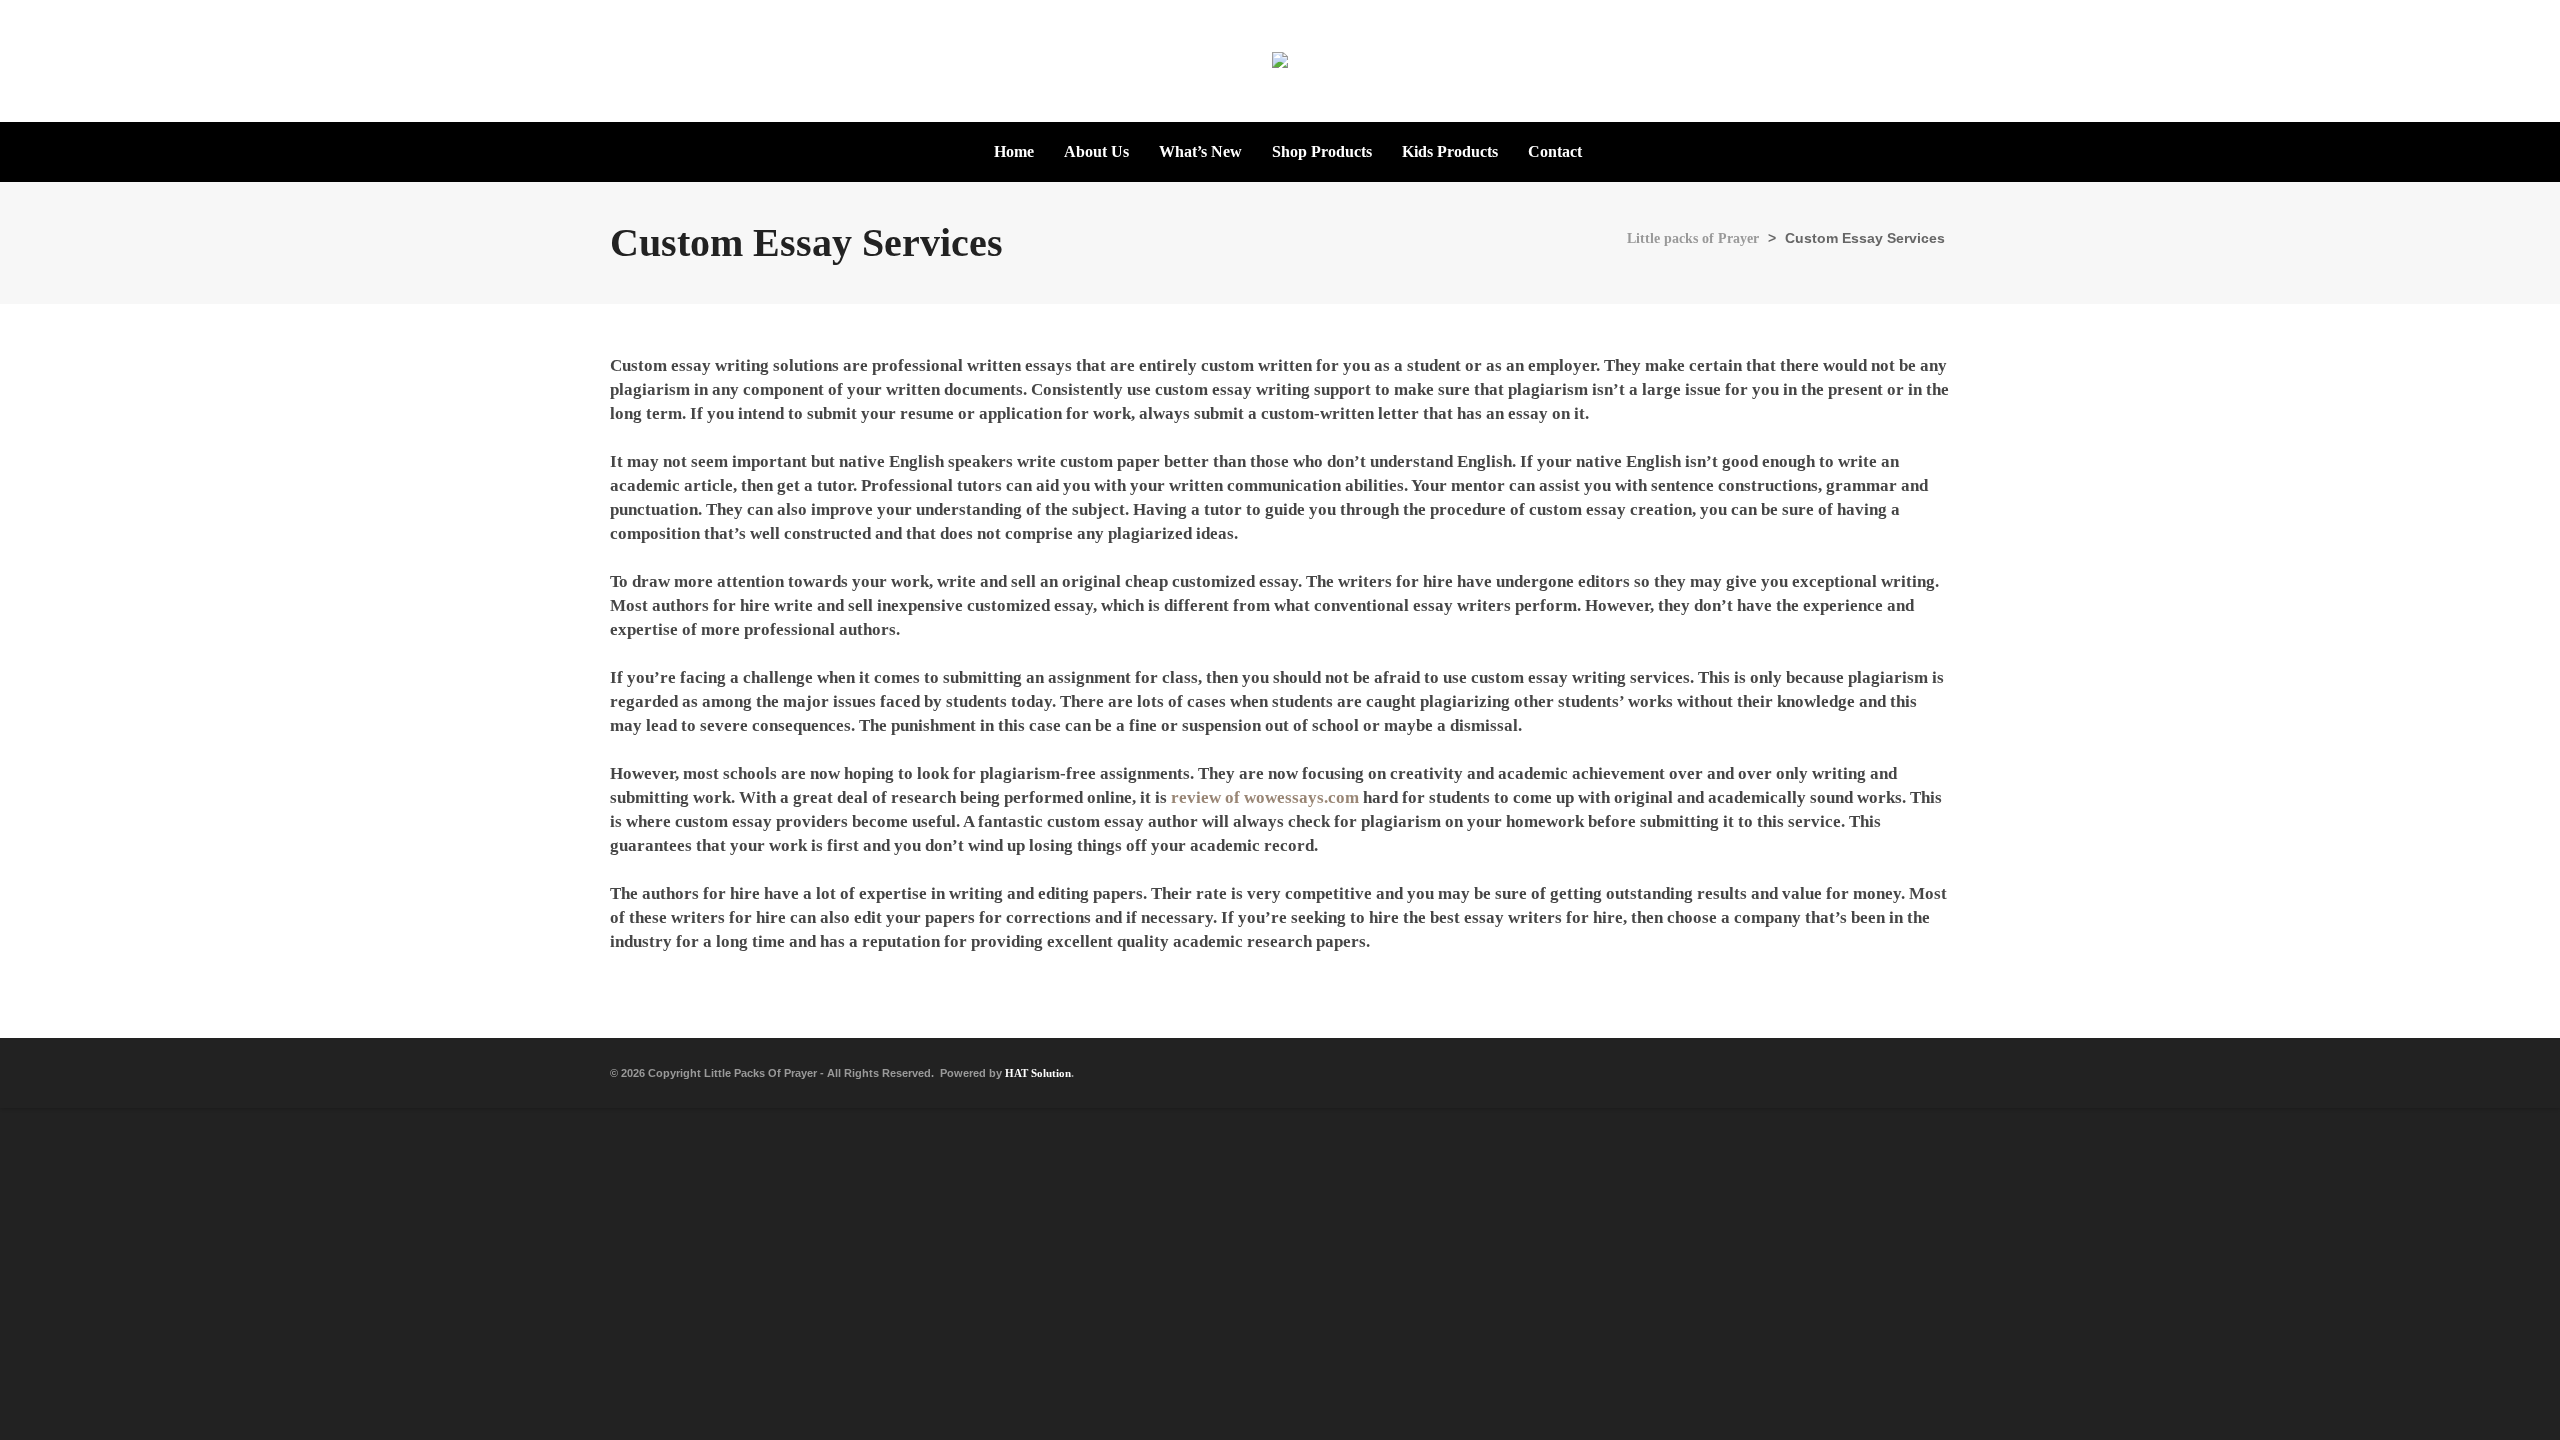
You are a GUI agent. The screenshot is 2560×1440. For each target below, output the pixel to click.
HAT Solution (1038, 1073)
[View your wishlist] (2525, 60)
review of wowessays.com (1265, 797)
